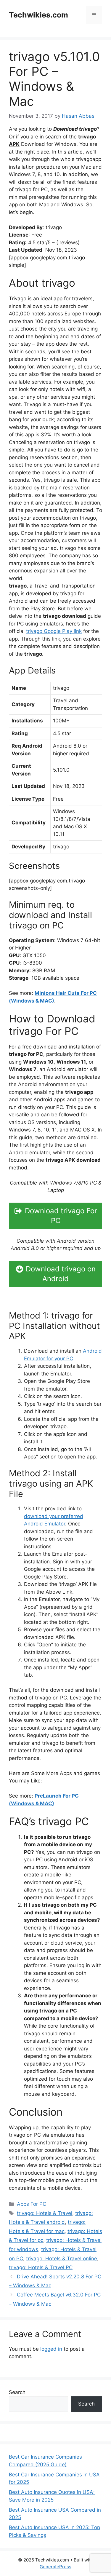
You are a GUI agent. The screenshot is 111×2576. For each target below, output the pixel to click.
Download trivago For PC (61, 1216)
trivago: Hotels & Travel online (62, 2259)
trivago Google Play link (54, 631)
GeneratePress (55, 2567)
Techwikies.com (38, 15)
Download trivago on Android (61, 1274)
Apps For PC (32, 2204)
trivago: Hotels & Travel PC (41, 2267)
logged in (51, 2349)
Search (17, 2392)
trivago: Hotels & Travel (45, 2213)
